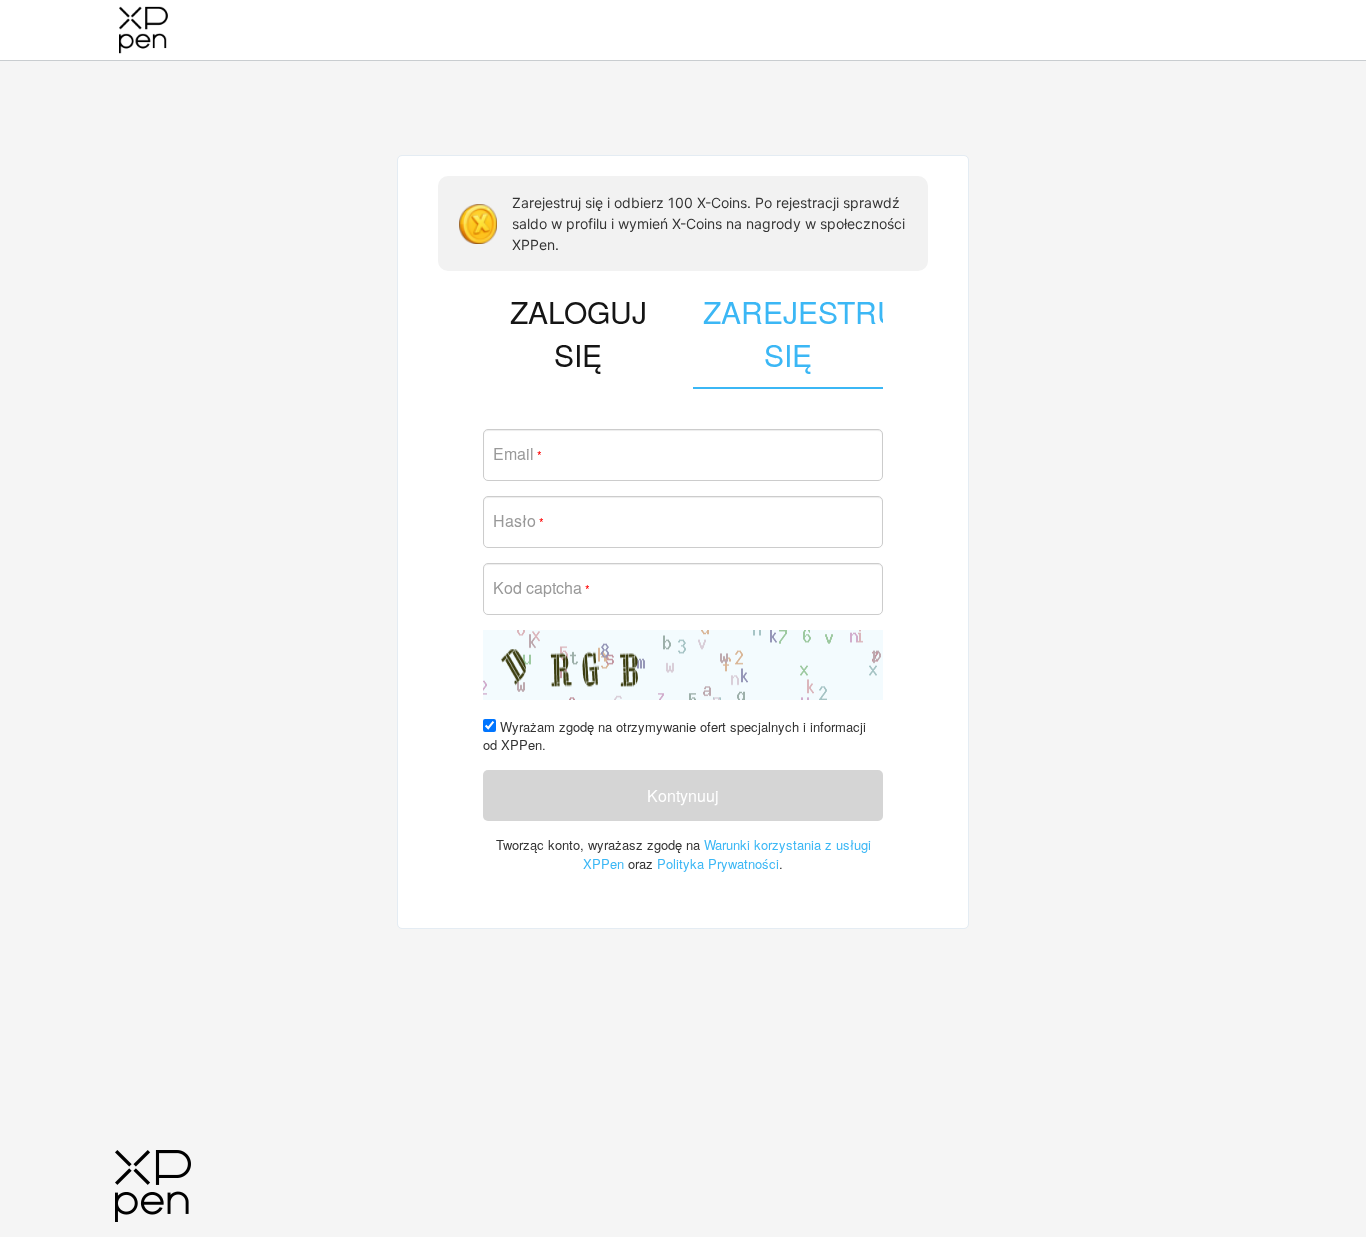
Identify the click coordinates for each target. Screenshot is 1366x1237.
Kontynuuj (683, 795)
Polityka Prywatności (718, 863)
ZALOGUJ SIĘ (578, 333)
